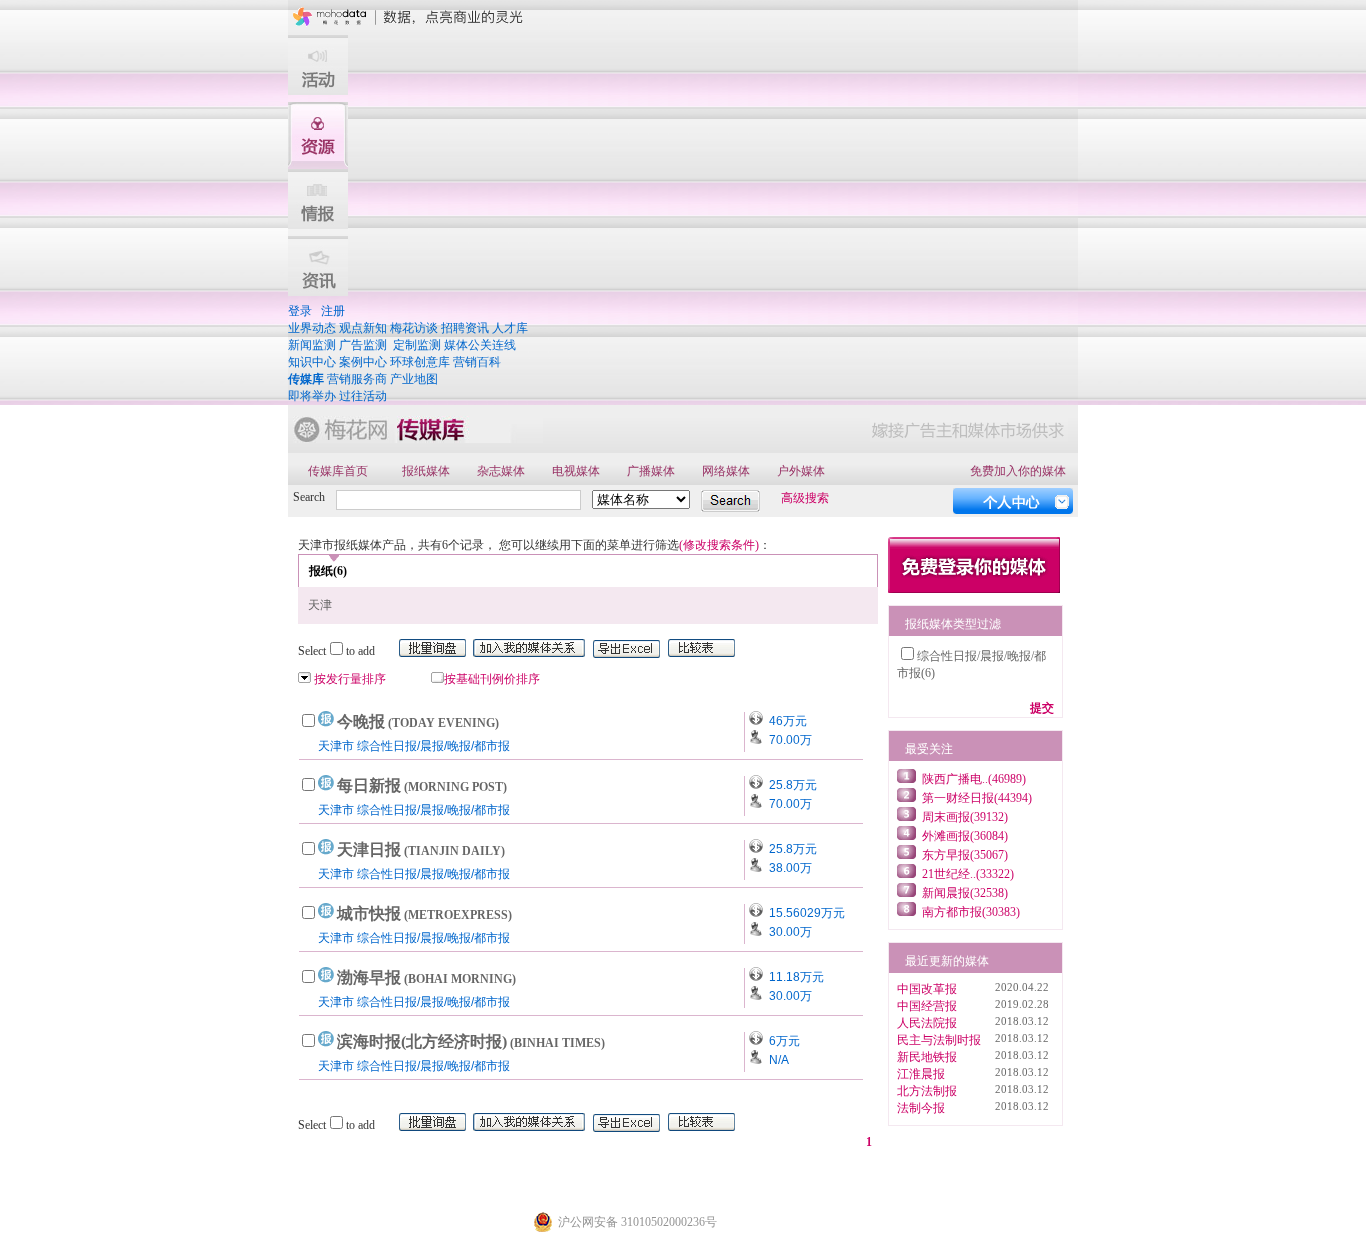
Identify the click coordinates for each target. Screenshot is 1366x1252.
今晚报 (418, 721)
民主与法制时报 (939, 1040)
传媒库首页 (338, 471)
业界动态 (312, 328)
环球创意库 (420, 362)
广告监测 (363, 345)
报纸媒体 (426, 471)
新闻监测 (312, 345)
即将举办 (312, 396)
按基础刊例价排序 (492, 679)
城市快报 (424, 913)
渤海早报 (426, 977)
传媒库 (306, 379)
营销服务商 (357, 379)
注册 (333, 311)
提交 (1042, 708)
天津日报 (421, 849)
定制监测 (417, 345)
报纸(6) (328, 571)
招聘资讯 (465, 328)
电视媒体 (576, 471)
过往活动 (363, 396)
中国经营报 (927, 1006)
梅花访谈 (414, 328)
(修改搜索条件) (719, 545)
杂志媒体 (501, 471)
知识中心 (312, 362)
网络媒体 (726, 471)
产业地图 (414, 379)
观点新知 (363, 328)
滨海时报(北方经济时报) (471, 1041)
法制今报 (921, 1108)
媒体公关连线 (480, 345)
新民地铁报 (927, 1057)
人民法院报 (927, 1023)
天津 (320, 605)
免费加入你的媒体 (1018, 471)
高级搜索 (805, 498)
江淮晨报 (921, 1074)
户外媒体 (801, 471)
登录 (300, 311)
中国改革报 (927, 989)
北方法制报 (927, 1091)
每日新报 (422, 785)
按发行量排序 (350, 679)
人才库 (510, 328)
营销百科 (477, 362)
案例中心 (363, 362)
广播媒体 (651, 471)
